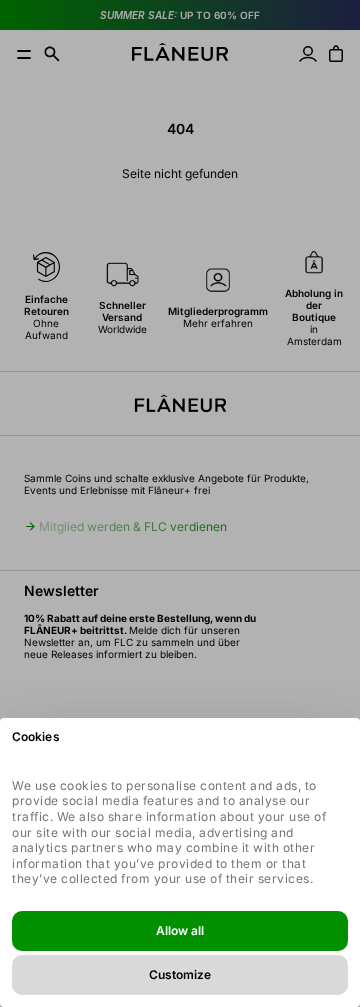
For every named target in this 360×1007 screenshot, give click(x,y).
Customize (180, 974)
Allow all (180, 930)
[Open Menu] (24, 54)
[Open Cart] (336, 54)
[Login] (308, 54)
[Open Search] (52, 54)
